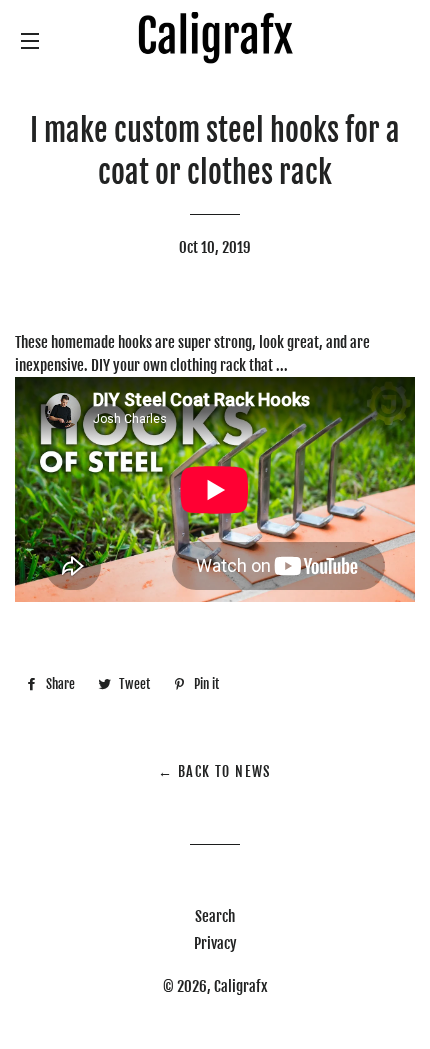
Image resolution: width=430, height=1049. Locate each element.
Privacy (215, 943)
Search (215, 916)
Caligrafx (241, 986)
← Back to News (215, 771)
